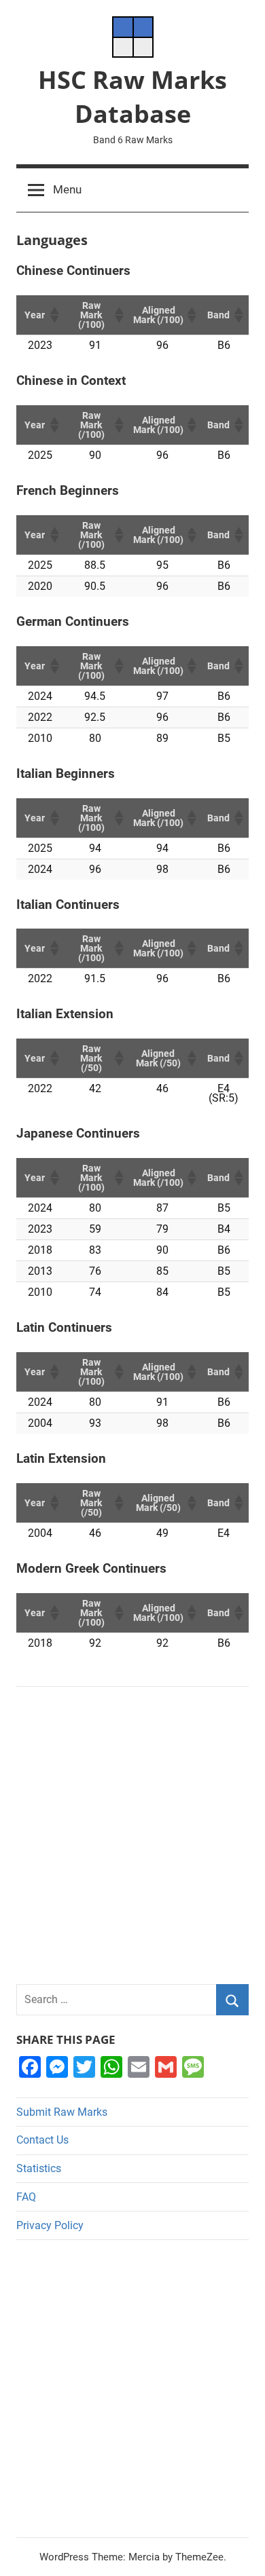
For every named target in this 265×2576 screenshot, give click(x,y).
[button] (54, 315)
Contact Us (42, 2140)
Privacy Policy (50, 2225)
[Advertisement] (132, 1835)
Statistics (39, 2168)
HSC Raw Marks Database (132, 97)
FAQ (26, 2197)
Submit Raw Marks (62, 2112)
